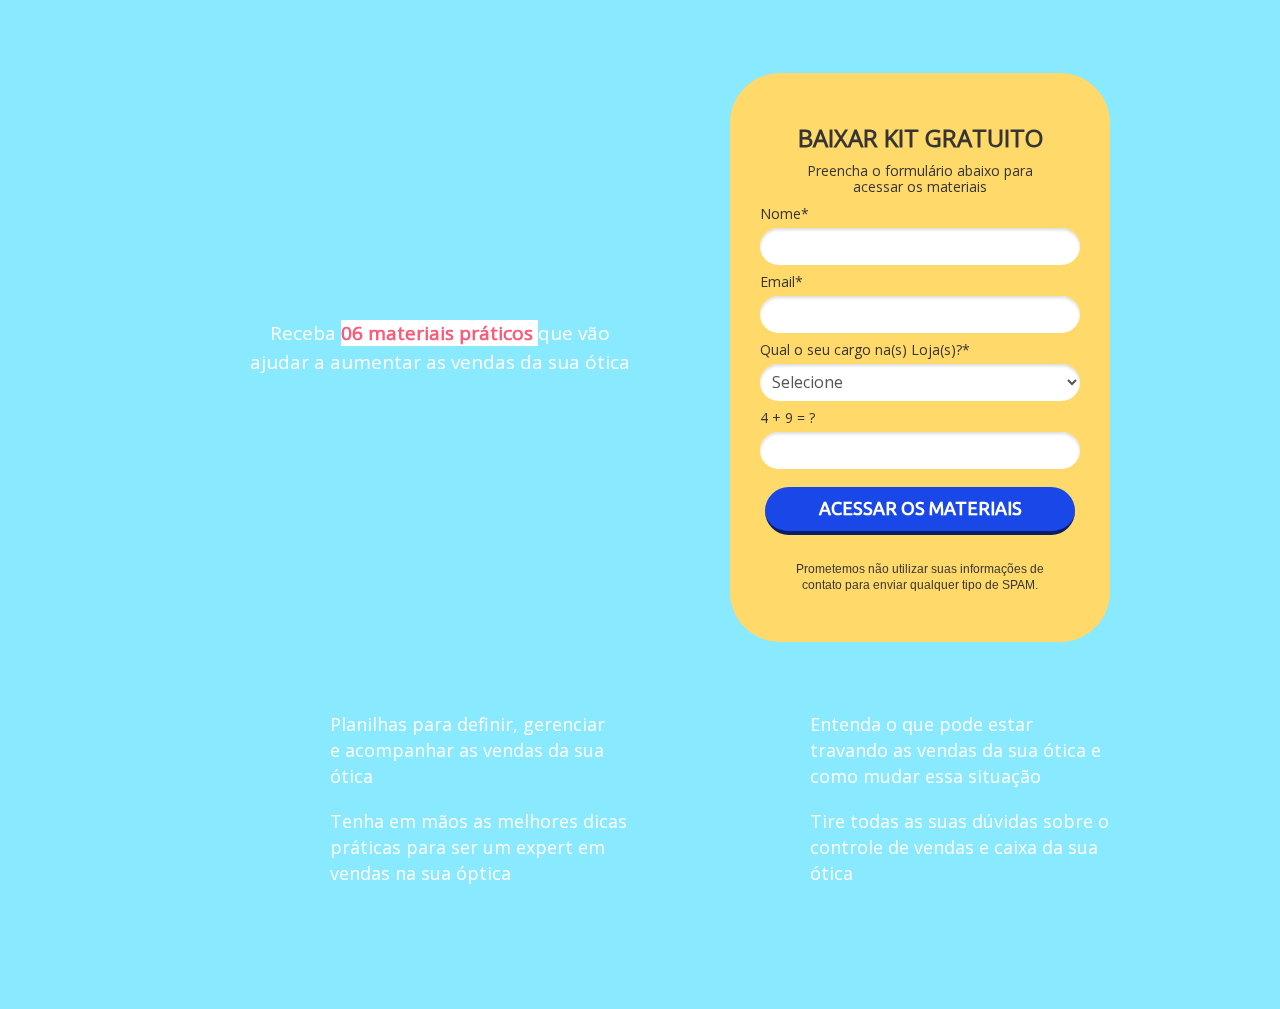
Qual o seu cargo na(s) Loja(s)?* (865, 350)
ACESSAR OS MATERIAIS (920, 508)
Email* (781, 282)
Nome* (784, 214)
